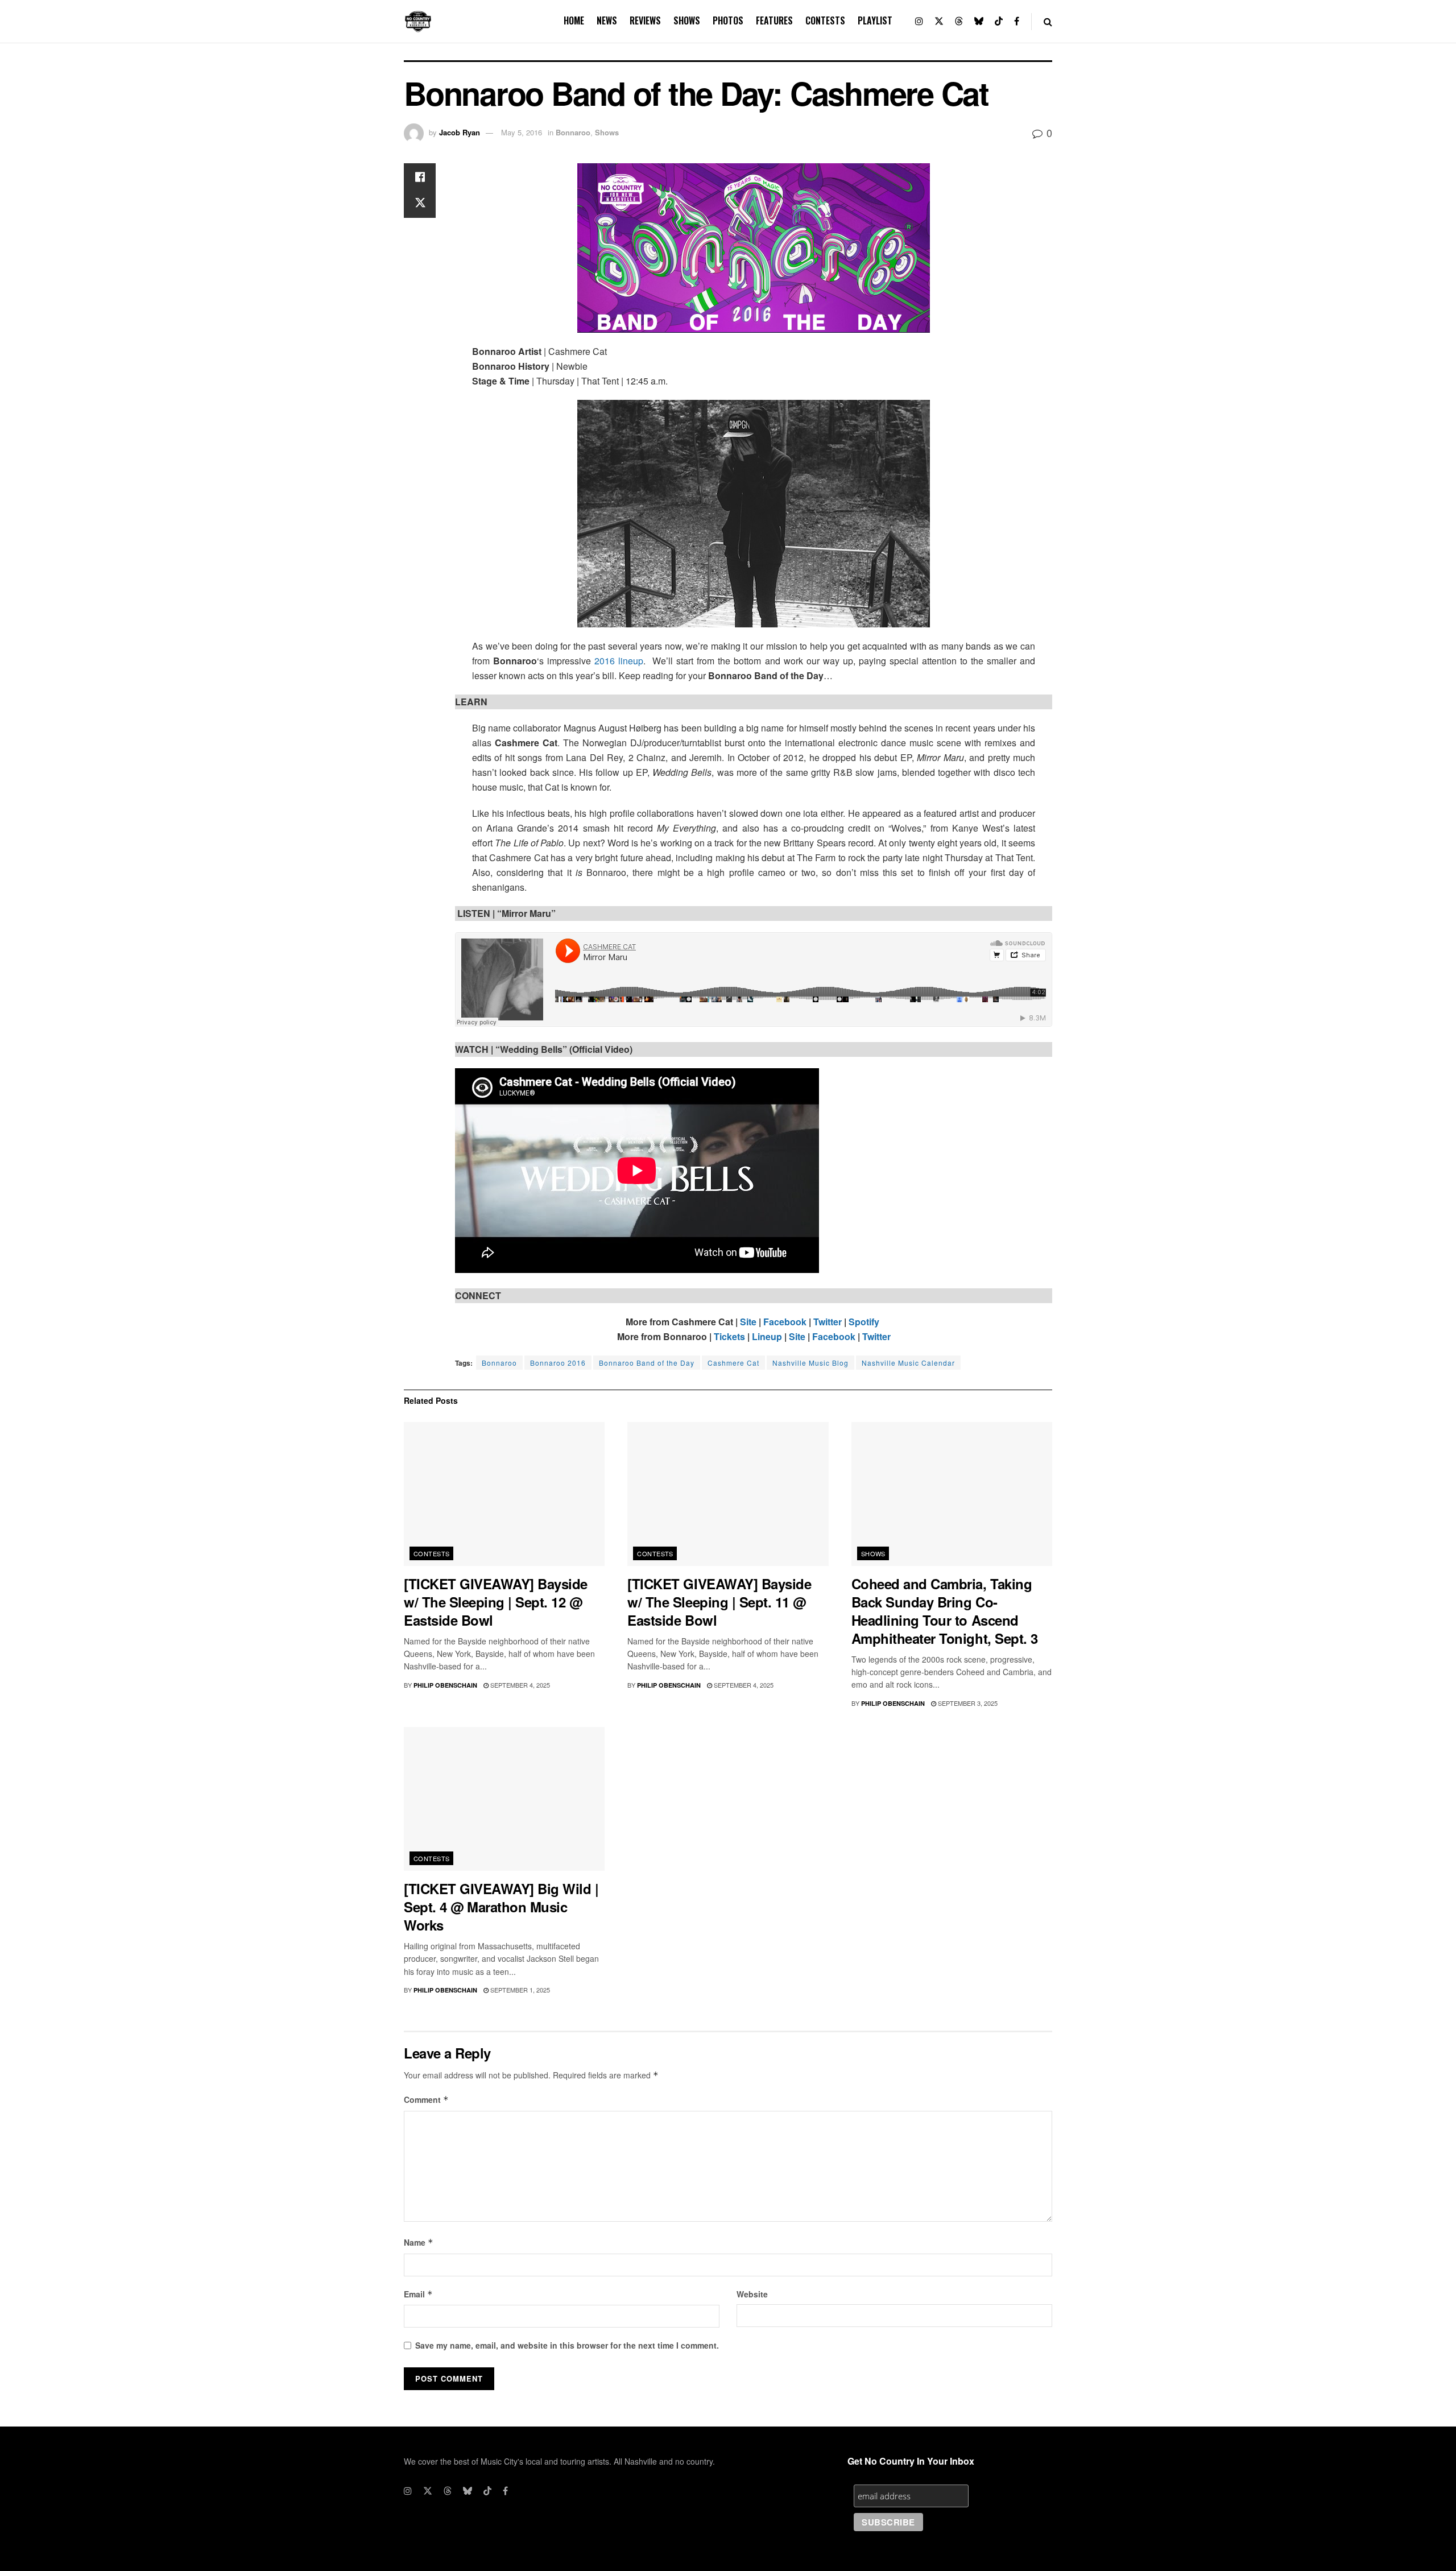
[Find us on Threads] (959, 21)
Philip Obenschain (445, 1685)
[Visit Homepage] (418, 22)
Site (748, 1322)
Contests (825, 20)
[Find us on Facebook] (1017, 21)
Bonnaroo (573, 132)
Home (574, 20)
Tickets (729, 1336)
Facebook (785, 1322)
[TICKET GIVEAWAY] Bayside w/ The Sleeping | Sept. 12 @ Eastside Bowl (496, 1602)
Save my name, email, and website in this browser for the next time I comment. (567, 2345)
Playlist (875, 20)
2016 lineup (619, 661)
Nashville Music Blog (810, 1363)
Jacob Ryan (460, 132)
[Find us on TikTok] (999, 21)
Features (774, 20)
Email (418, 2294)
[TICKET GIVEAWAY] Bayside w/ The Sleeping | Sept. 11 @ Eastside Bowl (719, 1602)
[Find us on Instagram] (919, 21)
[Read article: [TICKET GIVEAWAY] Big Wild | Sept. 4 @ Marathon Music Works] (504, 1799)
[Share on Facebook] (420, 177)
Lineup (767, 1336)
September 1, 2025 (519, 1990)
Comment (426, 2099)
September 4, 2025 (519, 1685)
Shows (687, 20)
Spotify (864, 1322)
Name (419, 2242)
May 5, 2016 (522, 132)
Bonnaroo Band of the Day (647, 1363)
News (607, 20)
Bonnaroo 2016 (558, 1363)
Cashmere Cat (733, 1363)
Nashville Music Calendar (908, 1363)
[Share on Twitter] (420, 204)
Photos (728, 20)
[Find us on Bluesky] (979, 21)
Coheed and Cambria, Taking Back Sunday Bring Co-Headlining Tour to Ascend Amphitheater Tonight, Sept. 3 (945, 1611)
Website (752, 2294)
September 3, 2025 (967, 1703)
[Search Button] (1048, 21)
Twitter (828, 1322)
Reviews (645, 20)
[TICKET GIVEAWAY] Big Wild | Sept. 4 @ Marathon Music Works (501, 1907)
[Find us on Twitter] (939, 21)
